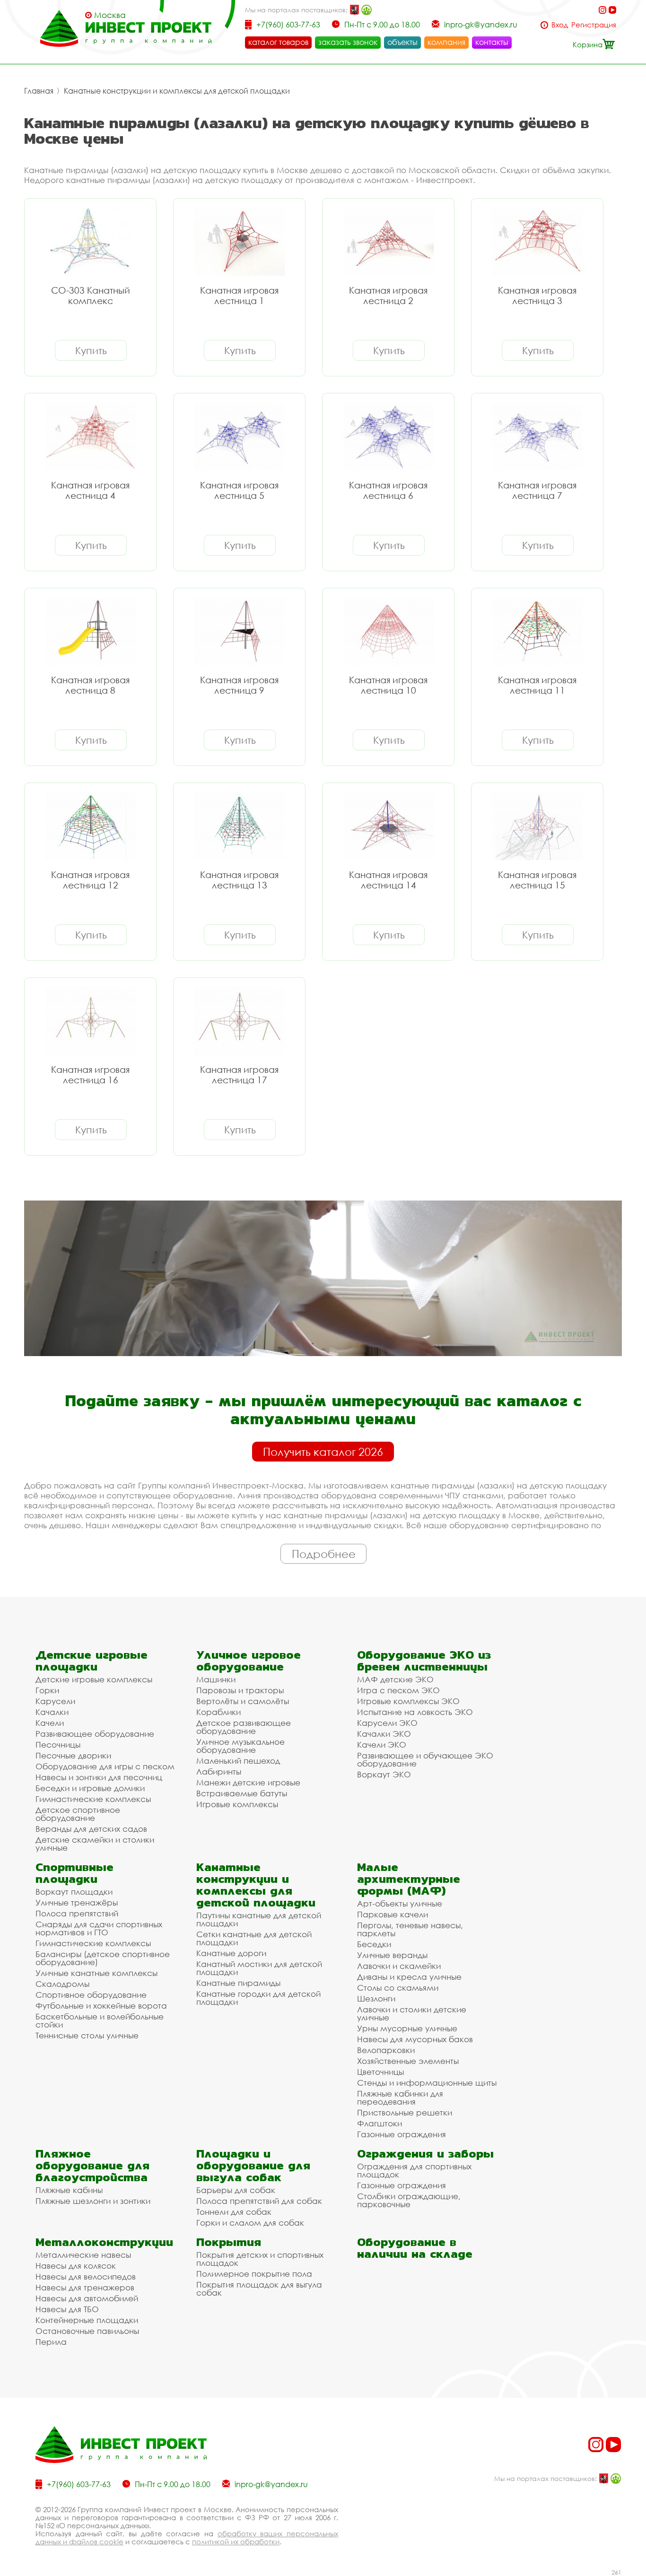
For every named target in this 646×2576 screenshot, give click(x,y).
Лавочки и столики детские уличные (412, 2013)
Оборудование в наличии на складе (415, 2248)
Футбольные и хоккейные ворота (101, 2006)
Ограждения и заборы (425, 2154)
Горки (47, 1690)
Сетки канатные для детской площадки (254, 1938)
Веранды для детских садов (91, 1829)
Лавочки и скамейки (399, 1966)
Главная (39, 91)
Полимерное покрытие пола (254, 2274)
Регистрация (594, 25)
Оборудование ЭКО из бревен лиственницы (424, 1661)
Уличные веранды (392, 1955)
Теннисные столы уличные (87, 2035)
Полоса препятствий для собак (259, 2201)
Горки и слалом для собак (250, 2223)
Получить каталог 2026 (323, 1452)
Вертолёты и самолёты (243, 1701)
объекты (402, 42)
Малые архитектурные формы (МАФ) (409, 1879)
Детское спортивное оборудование (78, 1814)
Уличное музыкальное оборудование (240, 1746)
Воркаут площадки (74, 1892)
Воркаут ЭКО (384, 1774)
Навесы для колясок (76, 2266)
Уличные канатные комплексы (96, 1973)
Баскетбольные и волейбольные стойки (100, 2020)
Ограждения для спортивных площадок (414, 2170)
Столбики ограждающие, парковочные (409, 2200)
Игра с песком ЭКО (398, 1690)
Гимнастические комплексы (93, 1799)
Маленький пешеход (238, 1761)
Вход (560, 25)
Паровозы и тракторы (240, 1690)
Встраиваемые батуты (242, 1793)
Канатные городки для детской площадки (258, 1998)
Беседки (374, 1944)
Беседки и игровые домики (90, 1788)
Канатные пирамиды (238, 1983)
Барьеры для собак (236, 2190)
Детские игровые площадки (92, 1661)
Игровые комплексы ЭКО (408, 1701)
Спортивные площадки (74, 1873)
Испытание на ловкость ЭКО (415, 1712)
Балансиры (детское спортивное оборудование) (103, 1958)
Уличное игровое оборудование (249, 1661)
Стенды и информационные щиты (427, 2083)
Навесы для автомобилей (87, 2298)
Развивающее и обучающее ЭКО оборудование (425, 1759)
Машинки (216, 1679)
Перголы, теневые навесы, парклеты (410, 1929)
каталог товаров (278, 42)
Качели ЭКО (382, 1745)
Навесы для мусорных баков (415, 2039)
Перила (51, 2342)
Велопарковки (386, 2050)
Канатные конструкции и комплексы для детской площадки (177, 91)
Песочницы (58, 1745)
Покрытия (229, 2242)
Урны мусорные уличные (407, 2028)
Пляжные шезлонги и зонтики (93, 2201)
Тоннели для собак (234, 2212)
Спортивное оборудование (91, 1995)
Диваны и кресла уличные (409, 1977)
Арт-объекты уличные (400, 1903)
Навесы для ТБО (67, 2309)
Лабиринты (219, 1771)
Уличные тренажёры (77, 1902)
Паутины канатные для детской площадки (259, 1919)
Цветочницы (380, 2072)
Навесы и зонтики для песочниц (99, 1777)
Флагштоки (380, 2123)
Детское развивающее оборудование (244, 1727)
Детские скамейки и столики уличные (95, 1844)
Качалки (52, 1712)
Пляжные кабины (69, 2190)
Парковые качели (393, 1914)
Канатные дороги (231, 1953)
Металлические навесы (83, 2255)
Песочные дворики (73, 1755)
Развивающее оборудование (95, 1734)
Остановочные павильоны (87, 2331)
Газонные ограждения (402, 2134)
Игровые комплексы (237, 1804)
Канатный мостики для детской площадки (259, 1968)
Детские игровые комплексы (94, 1679)
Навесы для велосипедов (86, 2276)
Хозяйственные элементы (408, 2061)
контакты (492, 42)
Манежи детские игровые (248, 1782)
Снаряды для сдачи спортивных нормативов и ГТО (99, 1928)
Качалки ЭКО (384, 1734)
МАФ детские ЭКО (395, 1679)
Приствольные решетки (405, 2112)
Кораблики (218, 1712)
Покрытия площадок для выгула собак (259, 2289)
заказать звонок (348, 42)
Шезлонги (376, 1998)
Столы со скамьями (398, 1988)
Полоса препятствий (77, 1913)
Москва (110, 15)
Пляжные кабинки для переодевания (400, 2097)
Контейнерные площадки (87, 2320)
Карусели (55, 1701)
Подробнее (324, 1554)
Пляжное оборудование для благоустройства (92, 2165)
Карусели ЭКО (387, 1723)
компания (446, 42)
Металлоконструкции (104, 2242)
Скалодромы (62, 1984)
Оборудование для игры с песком (105, 1766)
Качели (50, 1723)
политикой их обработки (236, 2541)
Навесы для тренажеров (85, 2287)
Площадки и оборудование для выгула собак (253, 2165)
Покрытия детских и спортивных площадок (260, 2259)
